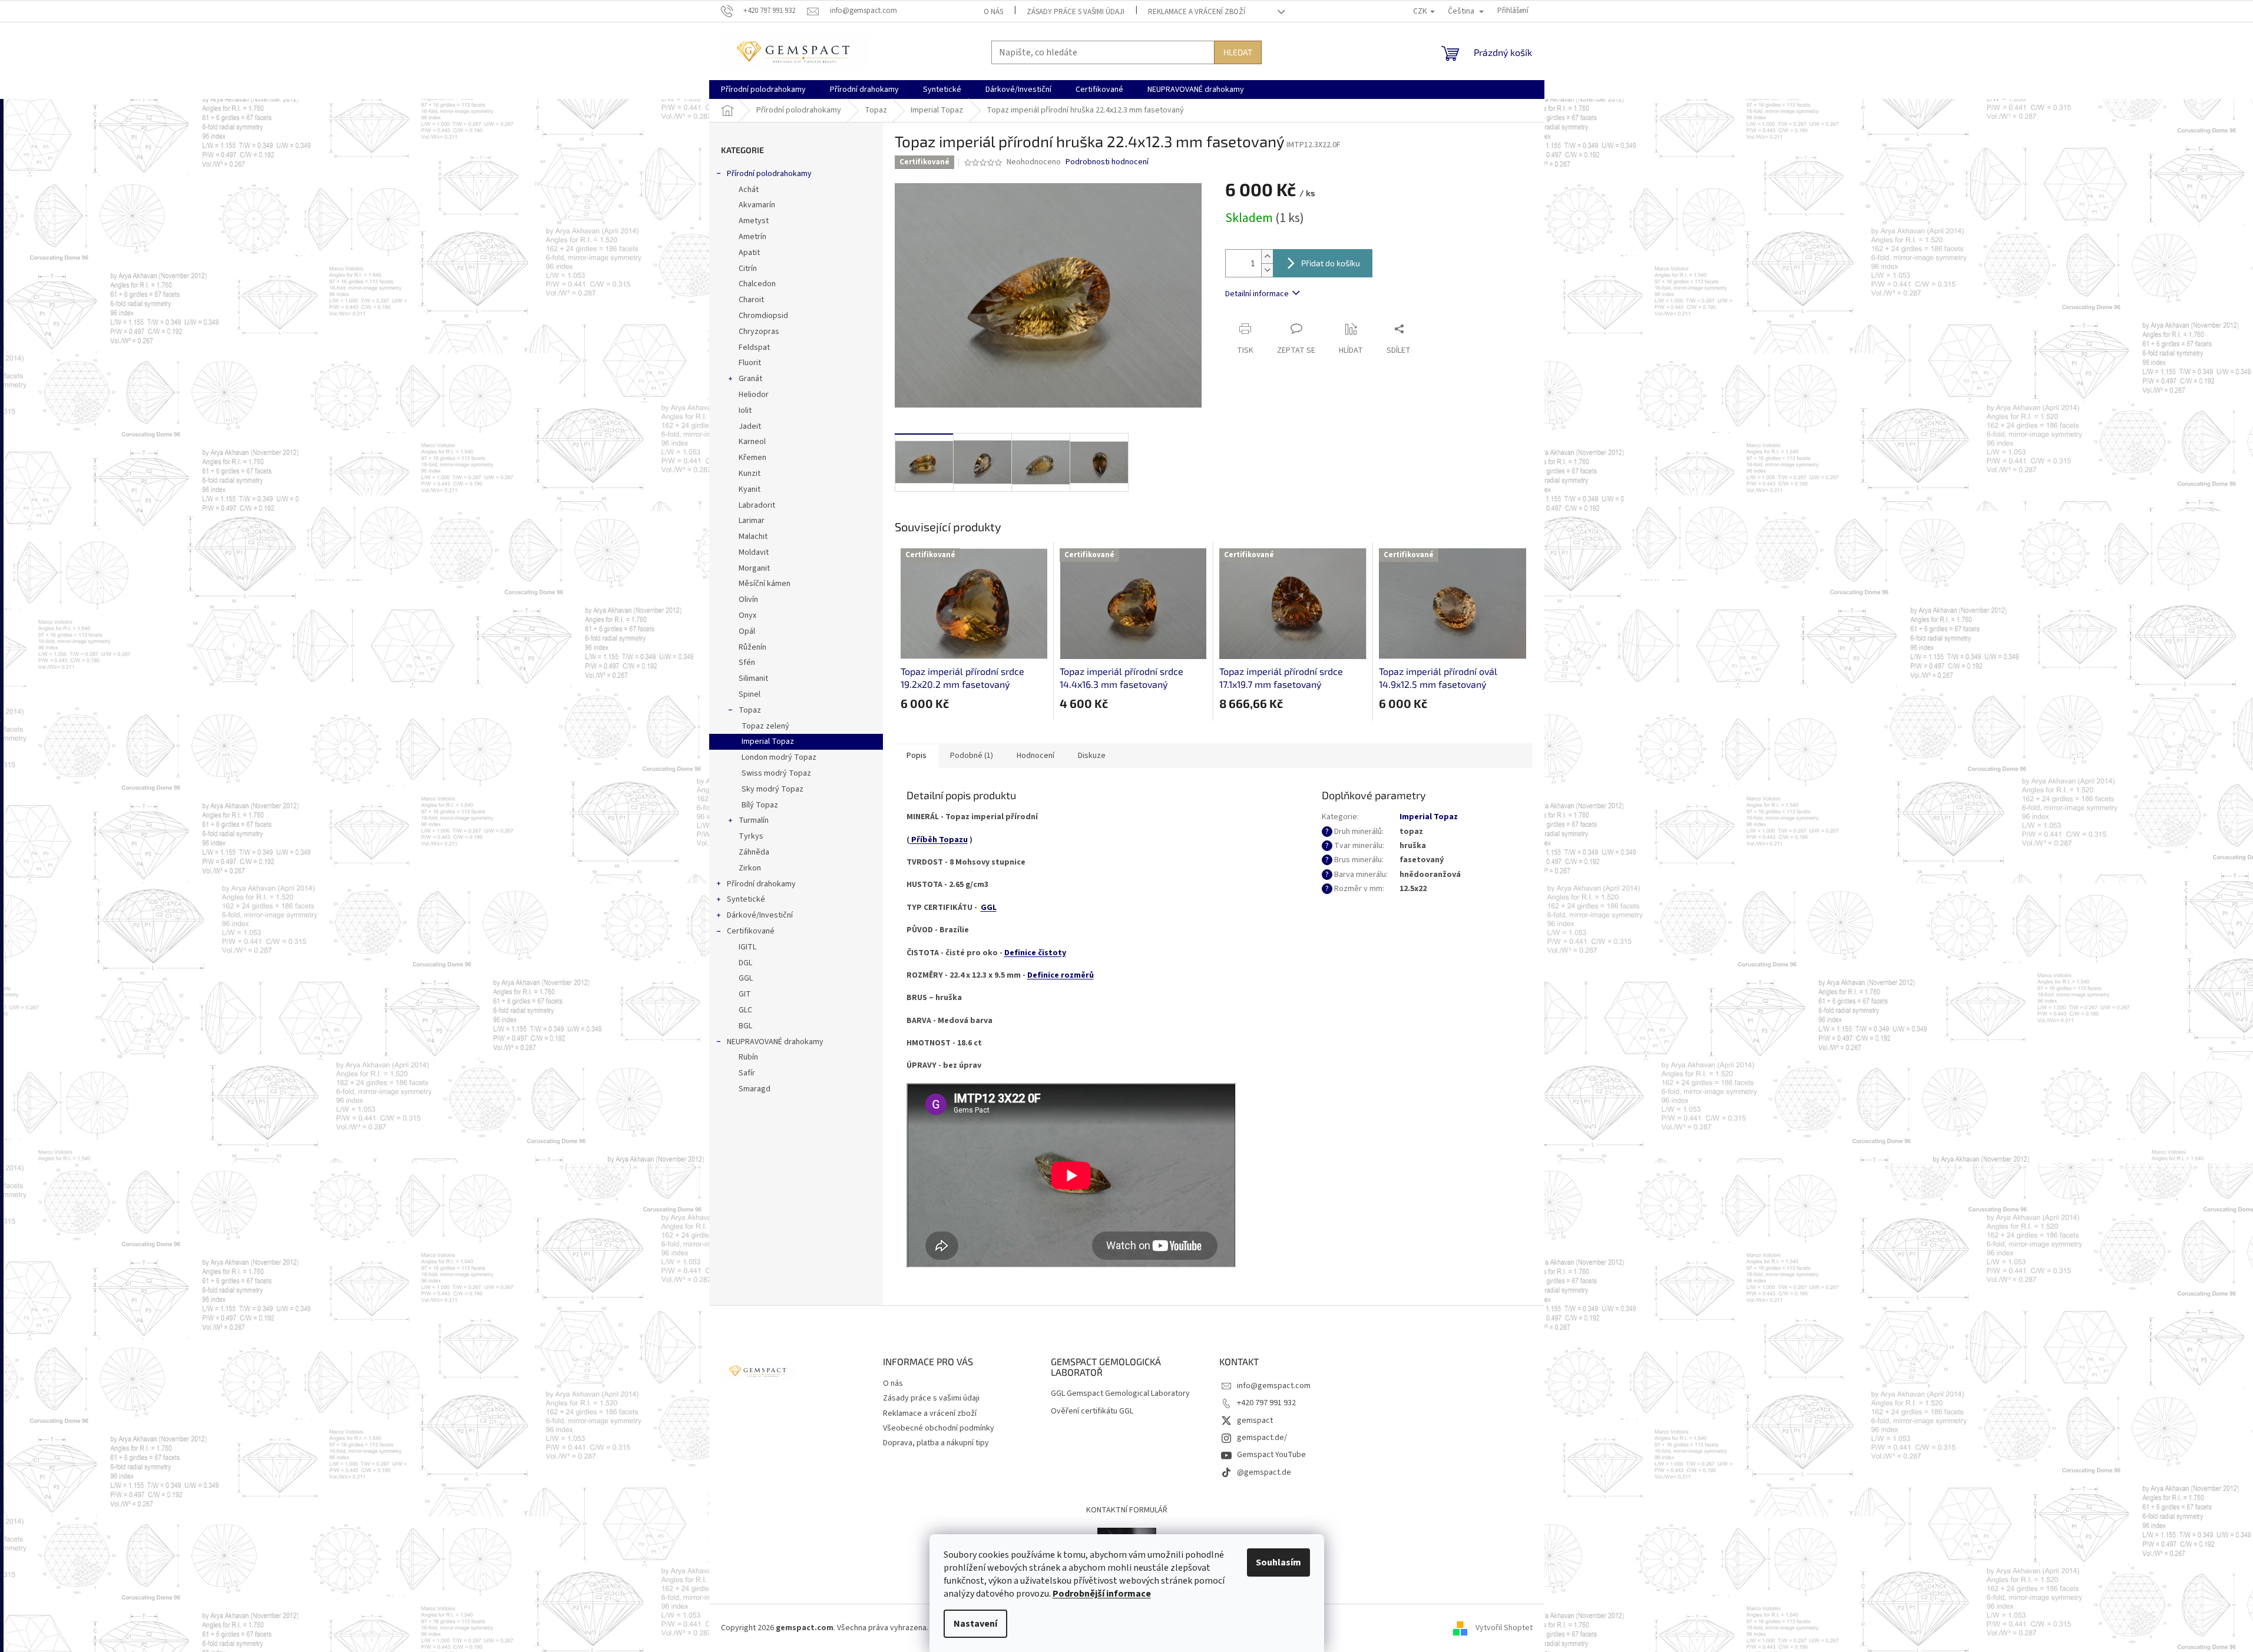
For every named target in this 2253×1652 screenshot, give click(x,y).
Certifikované (751, 931)
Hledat (1238, 52)
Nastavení (975, 1624)
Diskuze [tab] (1092, 756)
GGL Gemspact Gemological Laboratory (1120, 1394)
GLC (745, 1010)
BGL (745, 1026)
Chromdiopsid (763, 316)
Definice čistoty (1035, 953)
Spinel (750, 694)
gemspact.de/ (1262, 1438)
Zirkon (750, 868)
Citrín (748, 269)
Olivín (748, 600)
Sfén (747, 663)
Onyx (747, 615)
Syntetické (746, 899)
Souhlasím (1278, 1562)
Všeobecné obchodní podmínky (939, 1428)
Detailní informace (1257, 294)
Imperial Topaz (768, 741)
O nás (993, 12)
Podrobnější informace (1102, 1594)
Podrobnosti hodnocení (1107, 162)
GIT (745, 994)
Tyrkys (751, 836)
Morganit (754, 568)
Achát (749, 190)
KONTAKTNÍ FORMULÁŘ (1127, 1510)
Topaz (750, 710)
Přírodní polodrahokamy (769, 174)
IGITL (747, 947)
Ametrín (752, 237)
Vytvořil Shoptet (1504, 1628)
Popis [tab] (917, 756)
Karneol (752, 442)
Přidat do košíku (1331, 263)
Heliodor (754, 395)
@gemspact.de (1264, 1472)
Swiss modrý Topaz (776, 773)
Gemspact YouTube (1271, 1455)
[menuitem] (763, 90)
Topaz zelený (765, 726)
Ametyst (754, 221)
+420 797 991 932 (1266, 1403)
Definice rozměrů (1061, 975)
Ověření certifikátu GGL (1092, 1411)
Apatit (749, 253)
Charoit (751, 300)
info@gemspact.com (1274, 1386)
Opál (747, 631)
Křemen (752, 458)
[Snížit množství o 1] (1267, 270)
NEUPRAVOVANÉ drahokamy (775, 1042)
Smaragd (755, 1089)
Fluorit (750, 363)
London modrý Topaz (779, 757)
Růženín (752, 647)
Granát (750, 379)
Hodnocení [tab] (1035, 756)
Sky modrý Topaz (772, 789)
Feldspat (754, 347)
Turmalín (754, 820)
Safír (747, 1073)
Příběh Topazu (939, 840)
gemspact (1255, 1421)
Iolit (745, 410)
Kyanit (750, 489)
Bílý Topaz (760, 805)
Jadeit (750, 426)
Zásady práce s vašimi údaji (1076, 12)
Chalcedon (757, 284)
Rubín (748, 1057)
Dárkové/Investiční (760, 915)
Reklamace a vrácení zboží (1197, 12)
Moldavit (754, 552)
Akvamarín (757, 205)
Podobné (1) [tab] (972, 756)
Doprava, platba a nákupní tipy (936, 1443)
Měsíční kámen (765, 584)
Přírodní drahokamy (761, 884)
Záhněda (754, 852)
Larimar (752, 521)
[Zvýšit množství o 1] (1267, 256)
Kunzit (750, 474)
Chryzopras (759, 332)
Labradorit (757, 505)
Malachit (753, 537)
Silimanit (753, 678)
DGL (745, 963)
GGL (746, 978)
